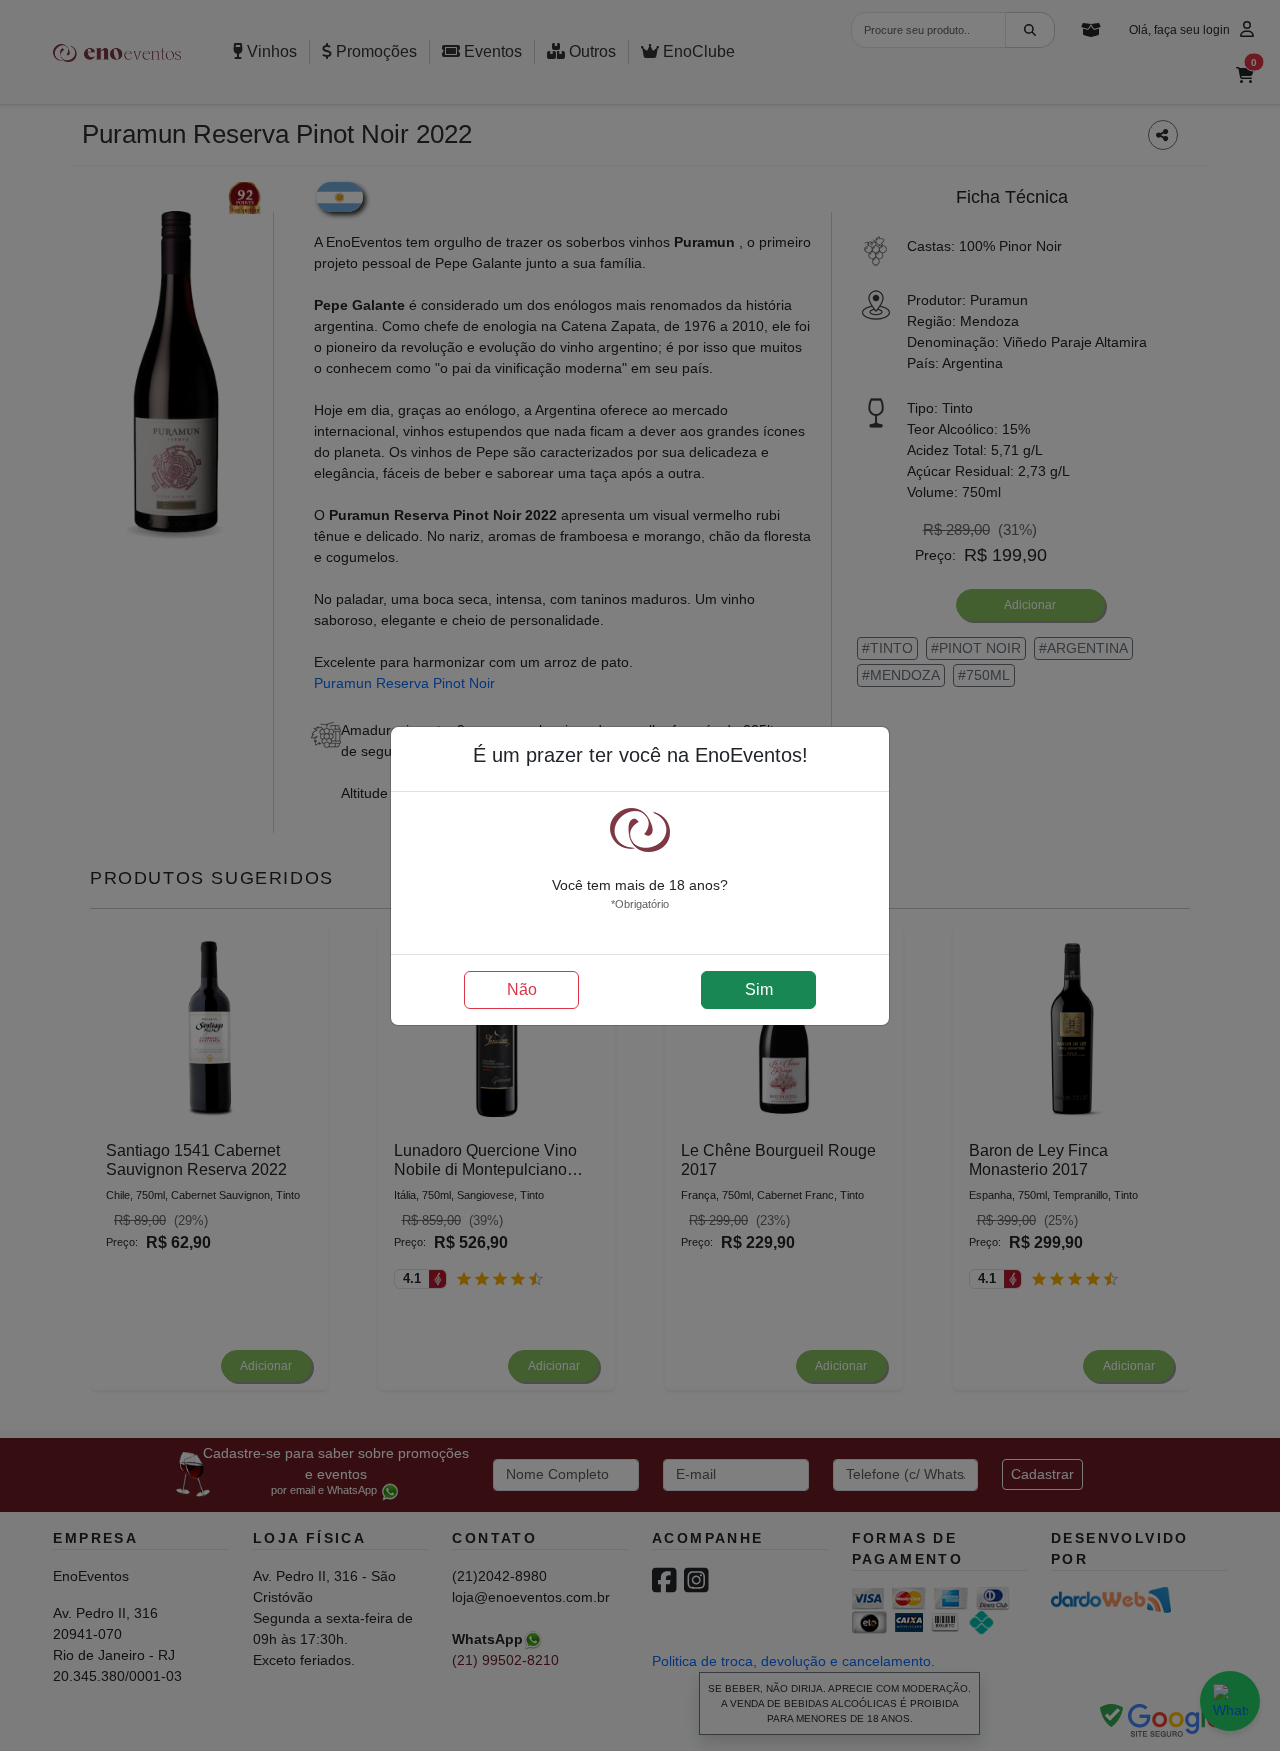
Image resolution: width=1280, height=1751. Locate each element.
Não (522, 989)
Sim (759, 989)
